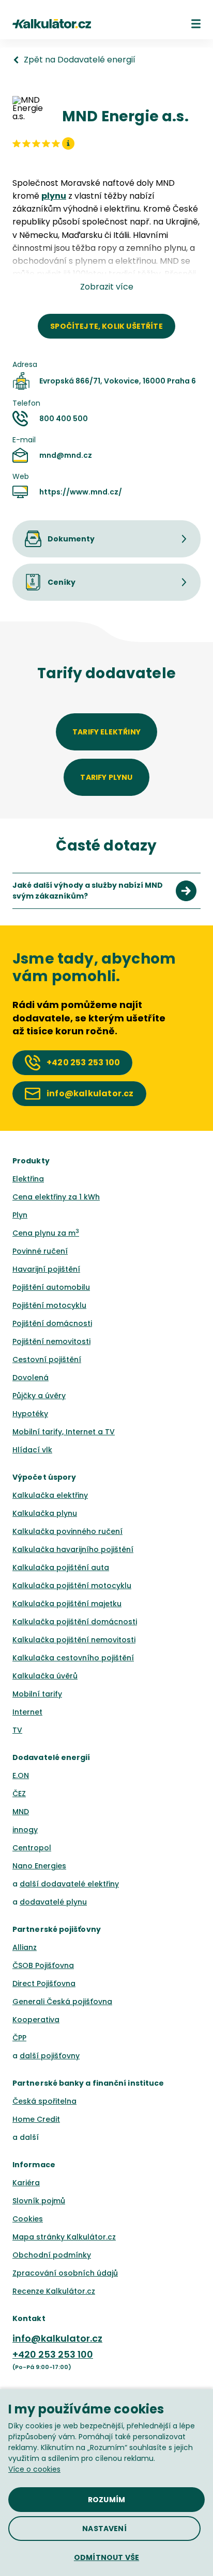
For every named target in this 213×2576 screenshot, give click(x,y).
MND (21, 1812)
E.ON (21, 1775)
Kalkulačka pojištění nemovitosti (74, 1640)
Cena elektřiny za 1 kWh (56, 1197)
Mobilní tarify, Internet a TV (64, 1432)
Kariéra (26, 2183)
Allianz (25, 1947)
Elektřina (28, 1179)
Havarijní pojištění (46, 1269)
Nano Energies (39, 1866)
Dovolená (31, 1378)
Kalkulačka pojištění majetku (67, 1604)
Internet (27, 1712)
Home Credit (36, 2119)
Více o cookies (34, 2469)
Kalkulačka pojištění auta (61, 1567)
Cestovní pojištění (47, 1359)
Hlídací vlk (32, 1450)
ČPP (19, 2038)
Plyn (20, 1215)
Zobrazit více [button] (107, 287)
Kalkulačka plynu (45, 1513)
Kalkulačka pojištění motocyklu (72, 1586)
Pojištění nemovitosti (51, 1341)
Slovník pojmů (39, 2201)
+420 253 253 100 (53, 2354)
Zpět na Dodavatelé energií (80, 60)
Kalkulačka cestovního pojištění (73, 1658)
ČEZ (19, 1794)
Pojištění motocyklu (49, 1305)
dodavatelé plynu (53, 1902)
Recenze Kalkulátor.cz (54, 2291)
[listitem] (106, 891)
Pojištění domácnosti (52, 1323)
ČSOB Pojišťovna (43, 1965)
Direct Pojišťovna (44, 1983)
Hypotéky (30, 1414)
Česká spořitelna (44, 2101)
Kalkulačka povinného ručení (67, 1531)
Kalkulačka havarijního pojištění (73, 1549)
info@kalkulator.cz (57, 2338)
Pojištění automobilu (51, 1287)
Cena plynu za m (46, 1233)
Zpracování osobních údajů (65, 2273)
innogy (25, 1830)
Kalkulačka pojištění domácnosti (75, 1622)
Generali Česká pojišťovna (62, 2002)
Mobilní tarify (37, 1694)
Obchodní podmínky (52, 2255)
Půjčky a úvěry (39, 1396)
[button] (196, 24)
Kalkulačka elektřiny (50, 1495)
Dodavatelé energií (51, 1757)
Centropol (32, 1848)
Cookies (28, 2219)
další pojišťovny (50, 2056)
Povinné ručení (40, 1251)
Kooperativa (36, 2020)
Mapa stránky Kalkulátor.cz (64, 2237)
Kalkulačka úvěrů (45, 1676)
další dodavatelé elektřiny (69, 1884)
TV (17, 1730)
